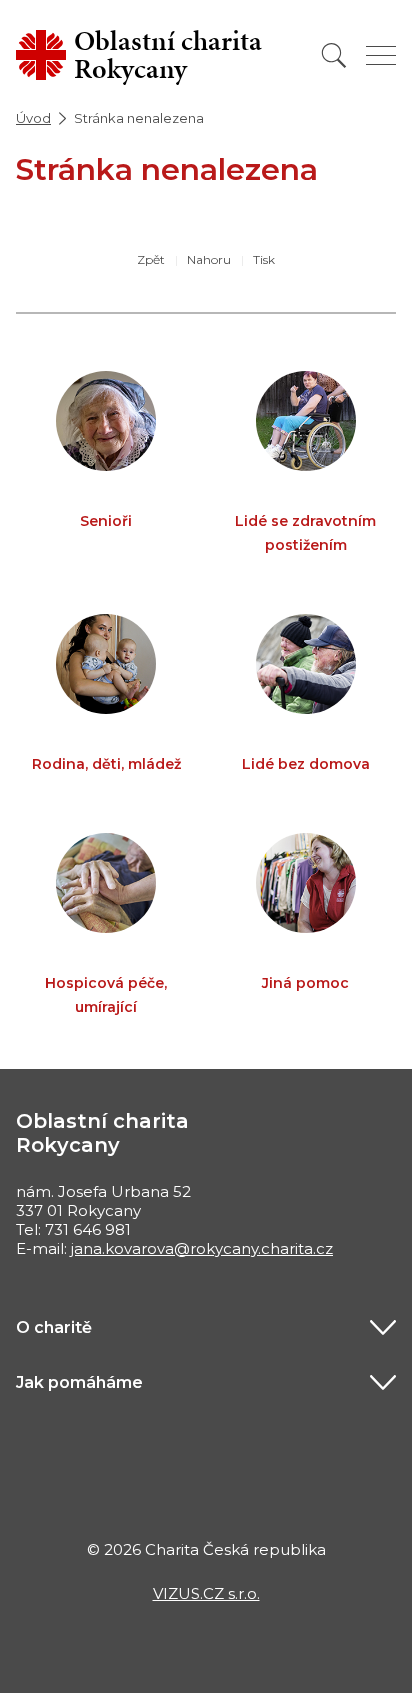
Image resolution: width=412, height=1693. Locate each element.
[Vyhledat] (334, 55)
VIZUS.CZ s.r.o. (206, 1593)
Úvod (33, 118)
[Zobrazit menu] (381, 55)
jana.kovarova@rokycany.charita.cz (202, 1248)
